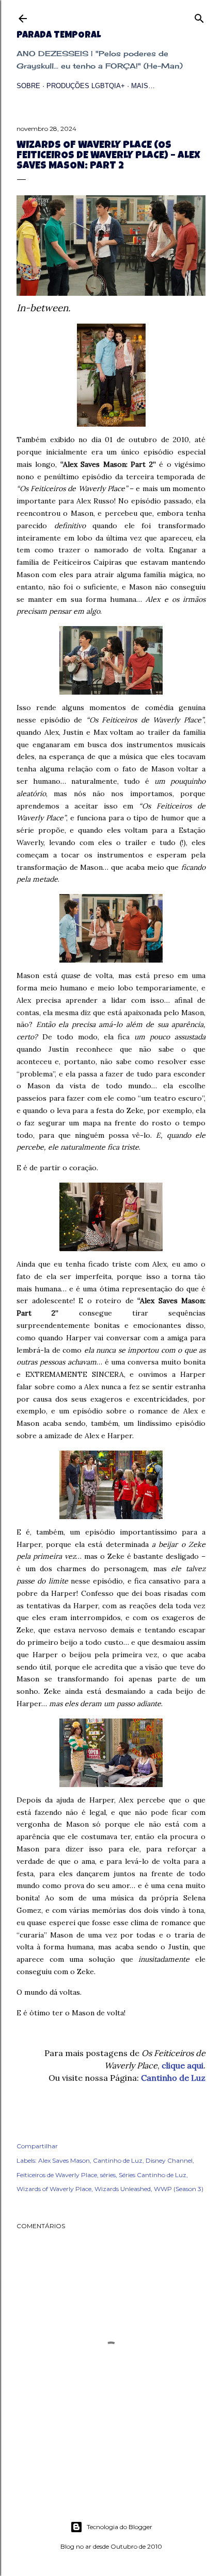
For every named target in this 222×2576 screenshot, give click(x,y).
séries (108, 2175)
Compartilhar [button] (37, 2146)
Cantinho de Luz (173, 2078)
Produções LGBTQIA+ (86, 86)
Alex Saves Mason (64, 2160)
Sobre (28, 86)
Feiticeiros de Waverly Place (57, 2175)
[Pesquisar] (199, 16)
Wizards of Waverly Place (54, 2189)
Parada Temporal (59, 36)
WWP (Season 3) (179, 2189)
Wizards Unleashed (123, 2189)
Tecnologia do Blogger (120, 2527)
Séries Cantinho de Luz (153, 2175)
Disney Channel (169, 2160)
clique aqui (183, 2065)
